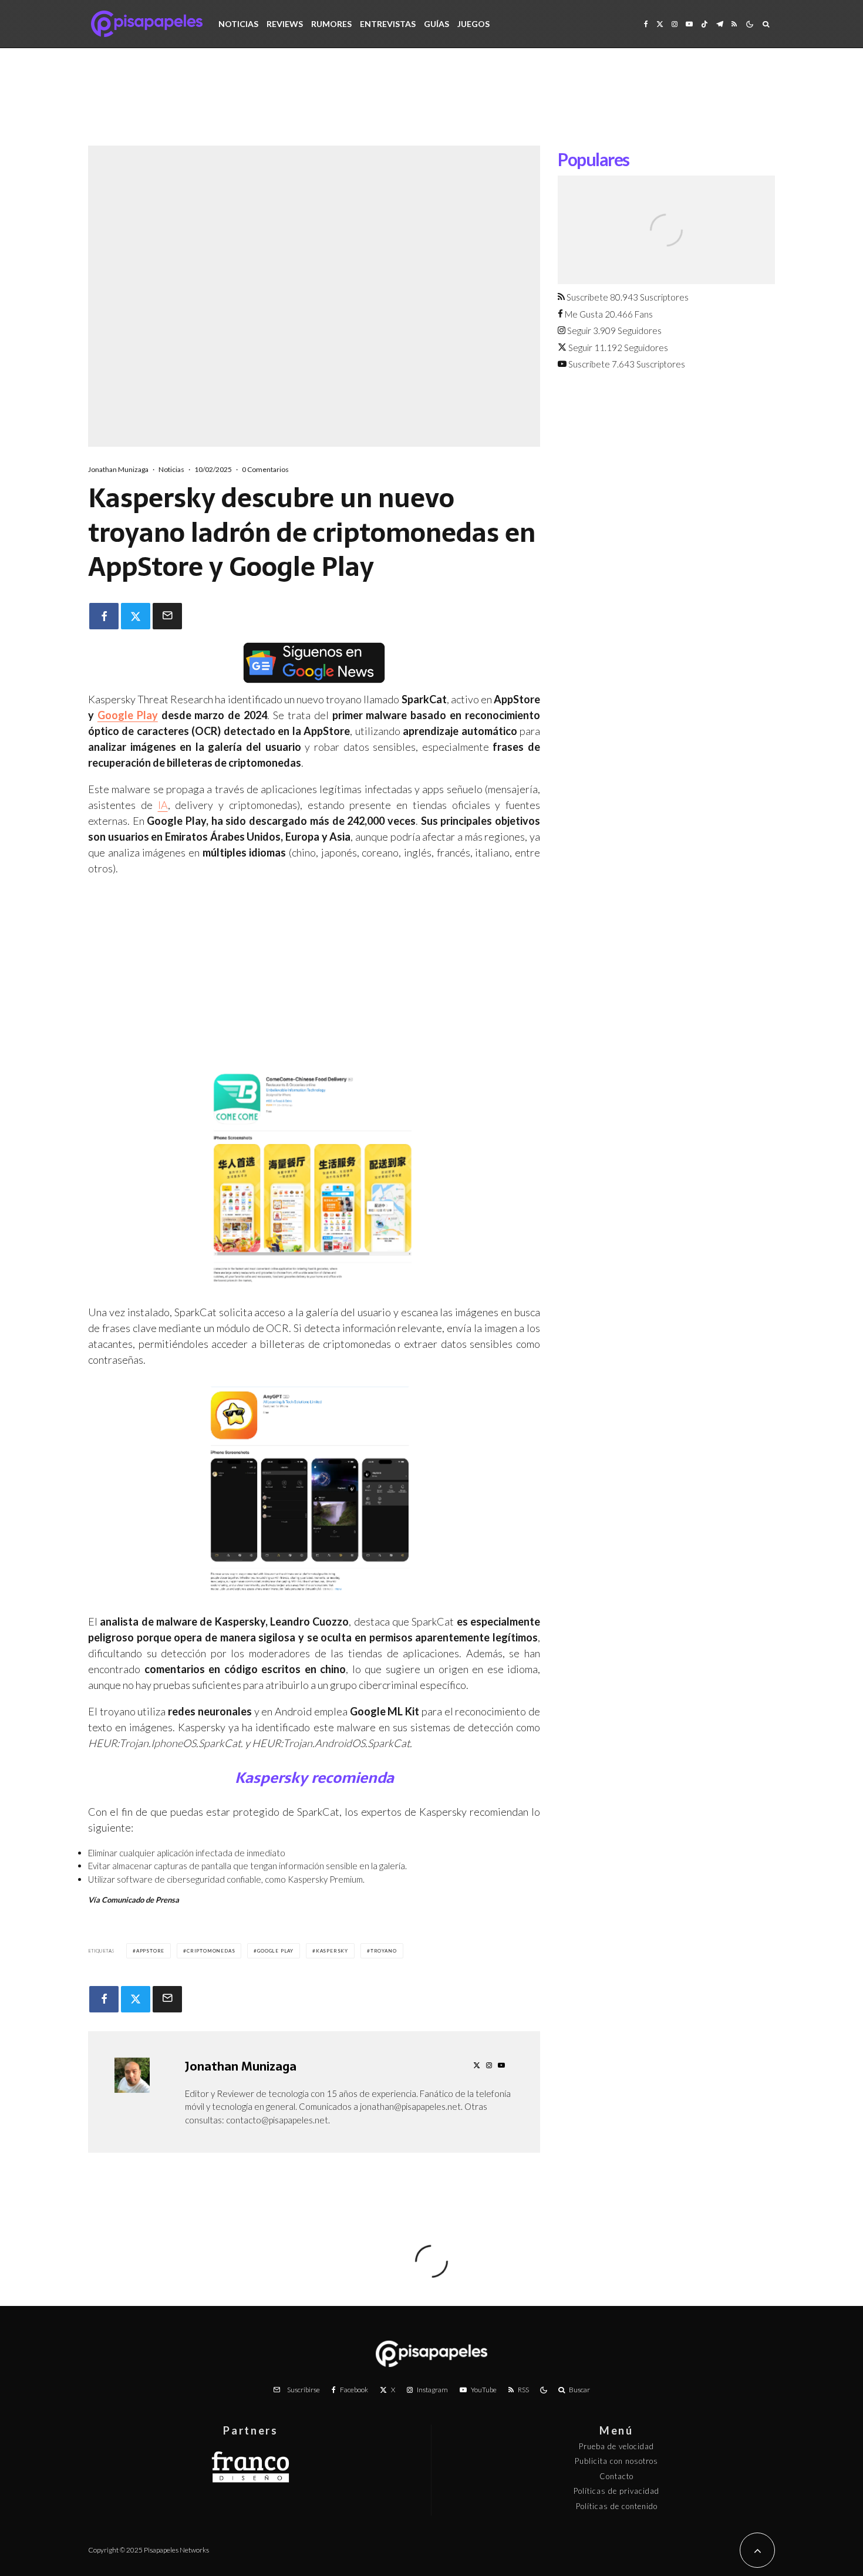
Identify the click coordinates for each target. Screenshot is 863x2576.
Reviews (285, 24)
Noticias (238, 24)
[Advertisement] (431, 106)
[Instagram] (675, 24)
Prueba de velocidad (616, 2446)
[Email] (167, 616)
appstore (150, 1951)
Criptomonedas (211, 1951)
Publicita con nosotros (616, 2461)
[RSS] (734, 24)
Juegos (473, 24)
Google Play (128, 715)
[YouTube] (689, 24)
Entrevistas (388, 24)
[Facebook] (646, 24)
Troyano (384, 1951)
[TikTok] (704, 24)
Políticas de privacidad (616, 2491)
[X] (660, 24)
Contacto (616, 2476)
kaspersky (332, 1951)
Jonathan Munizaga (118, 469)
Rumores (331, 24)
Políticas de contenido (617, 2506)
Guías (436, 24)
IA (163, 805)
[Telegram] (720, 24)
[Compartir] (104, 616)
